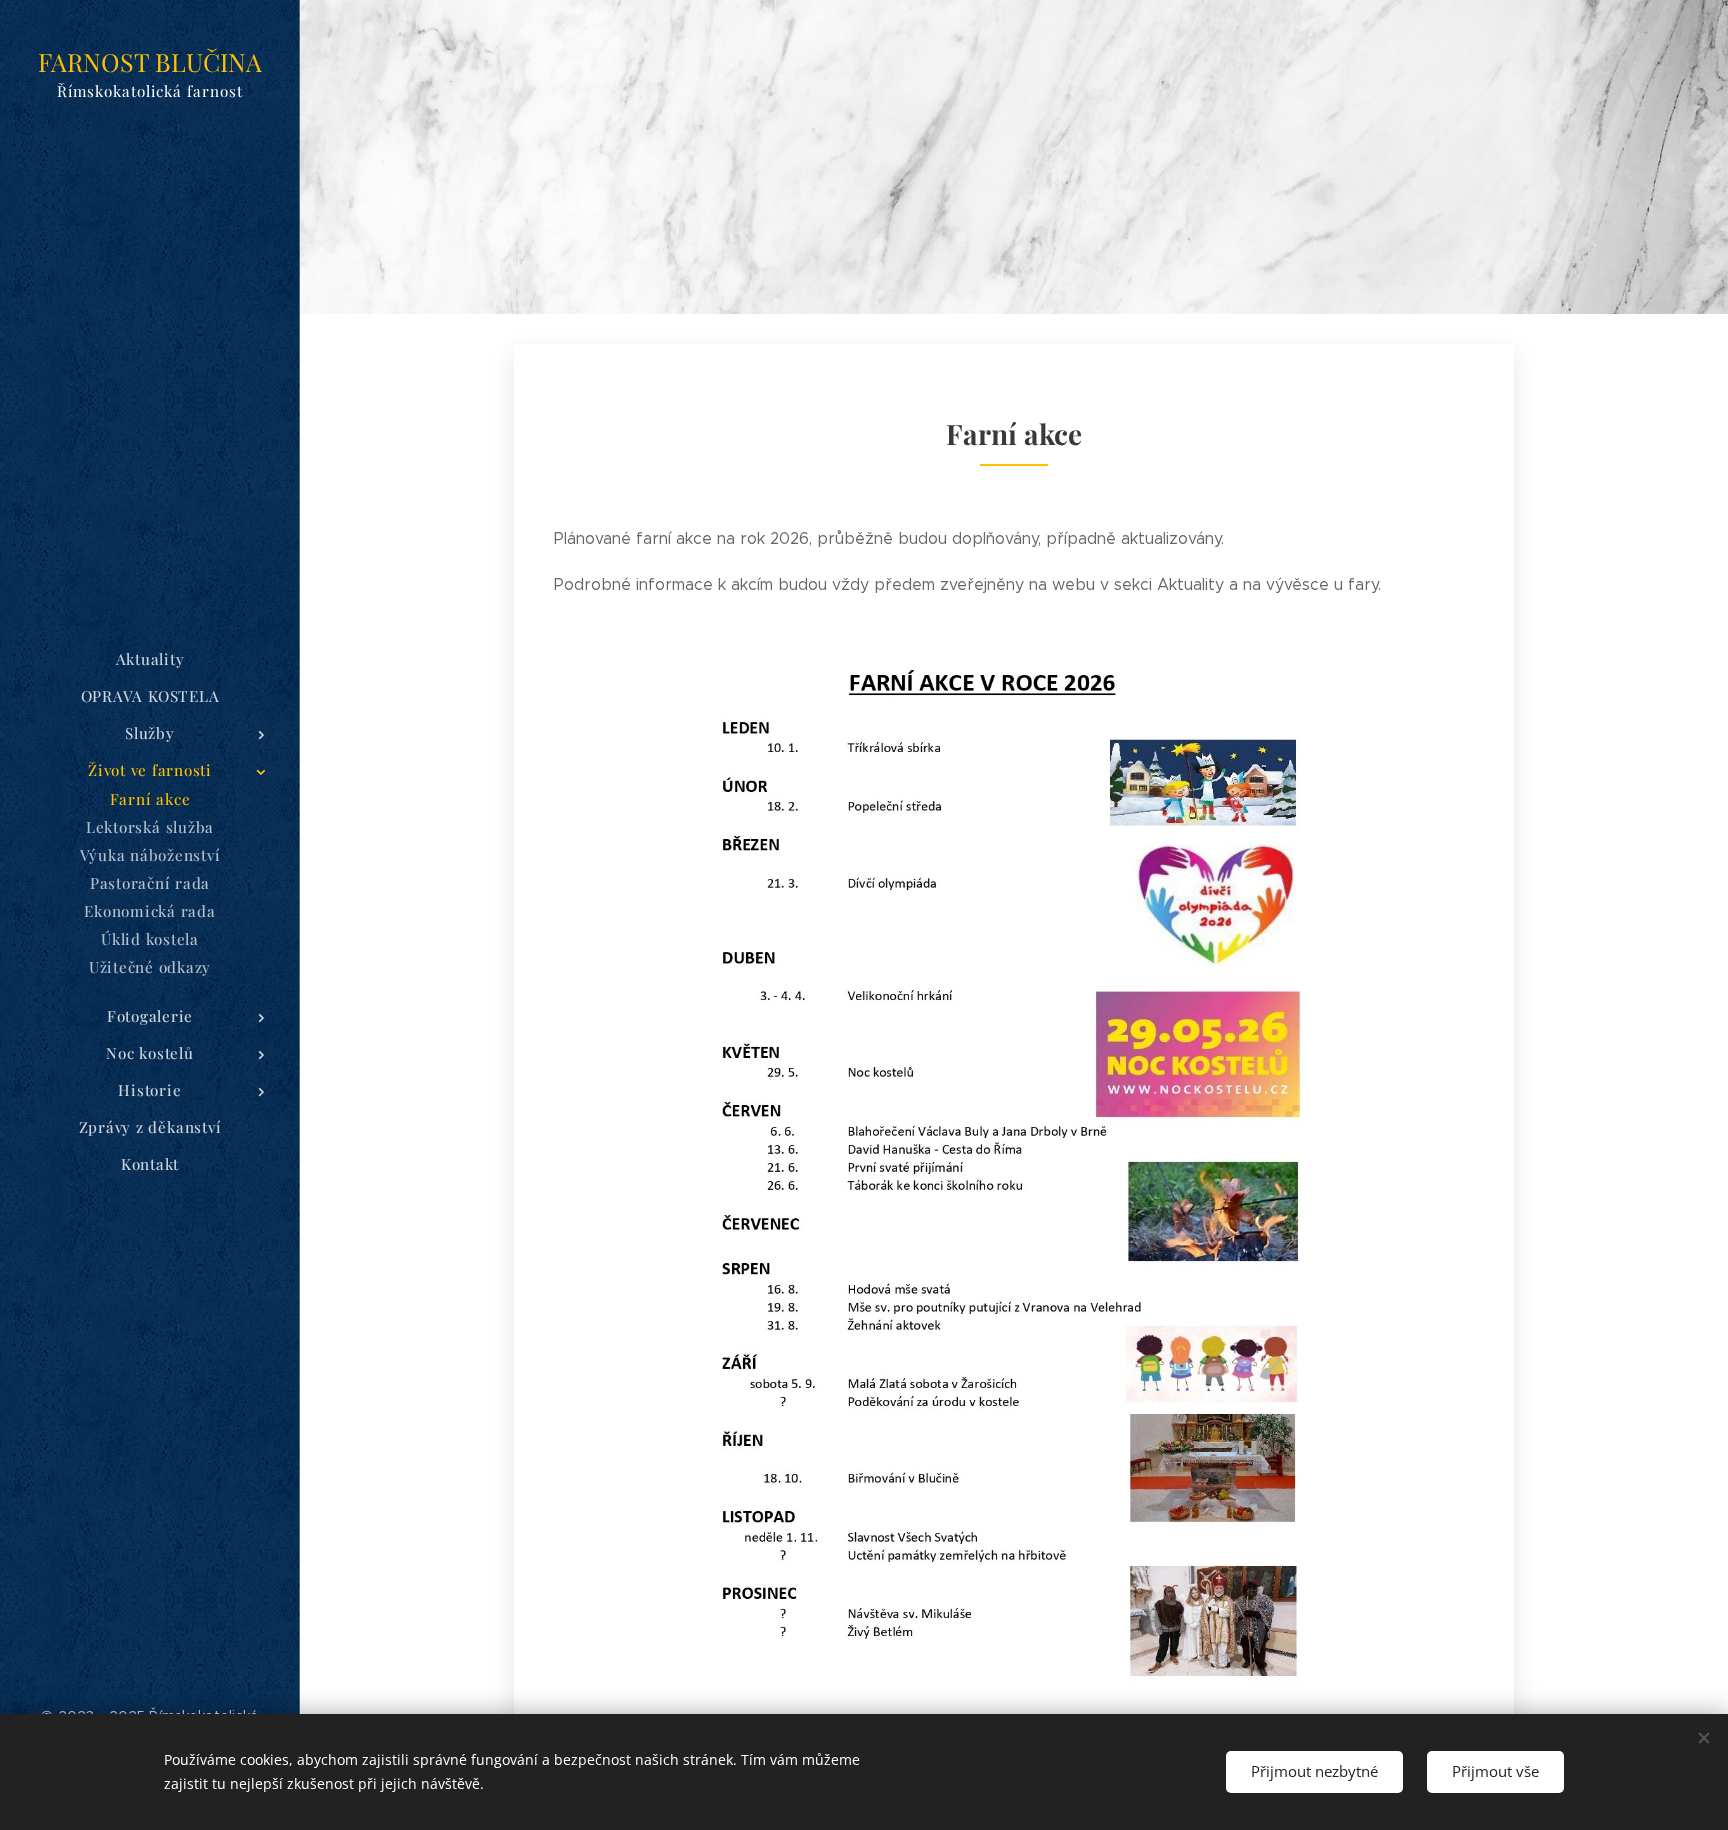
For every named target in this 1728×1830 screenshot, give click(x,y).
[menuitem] (150, 659)
